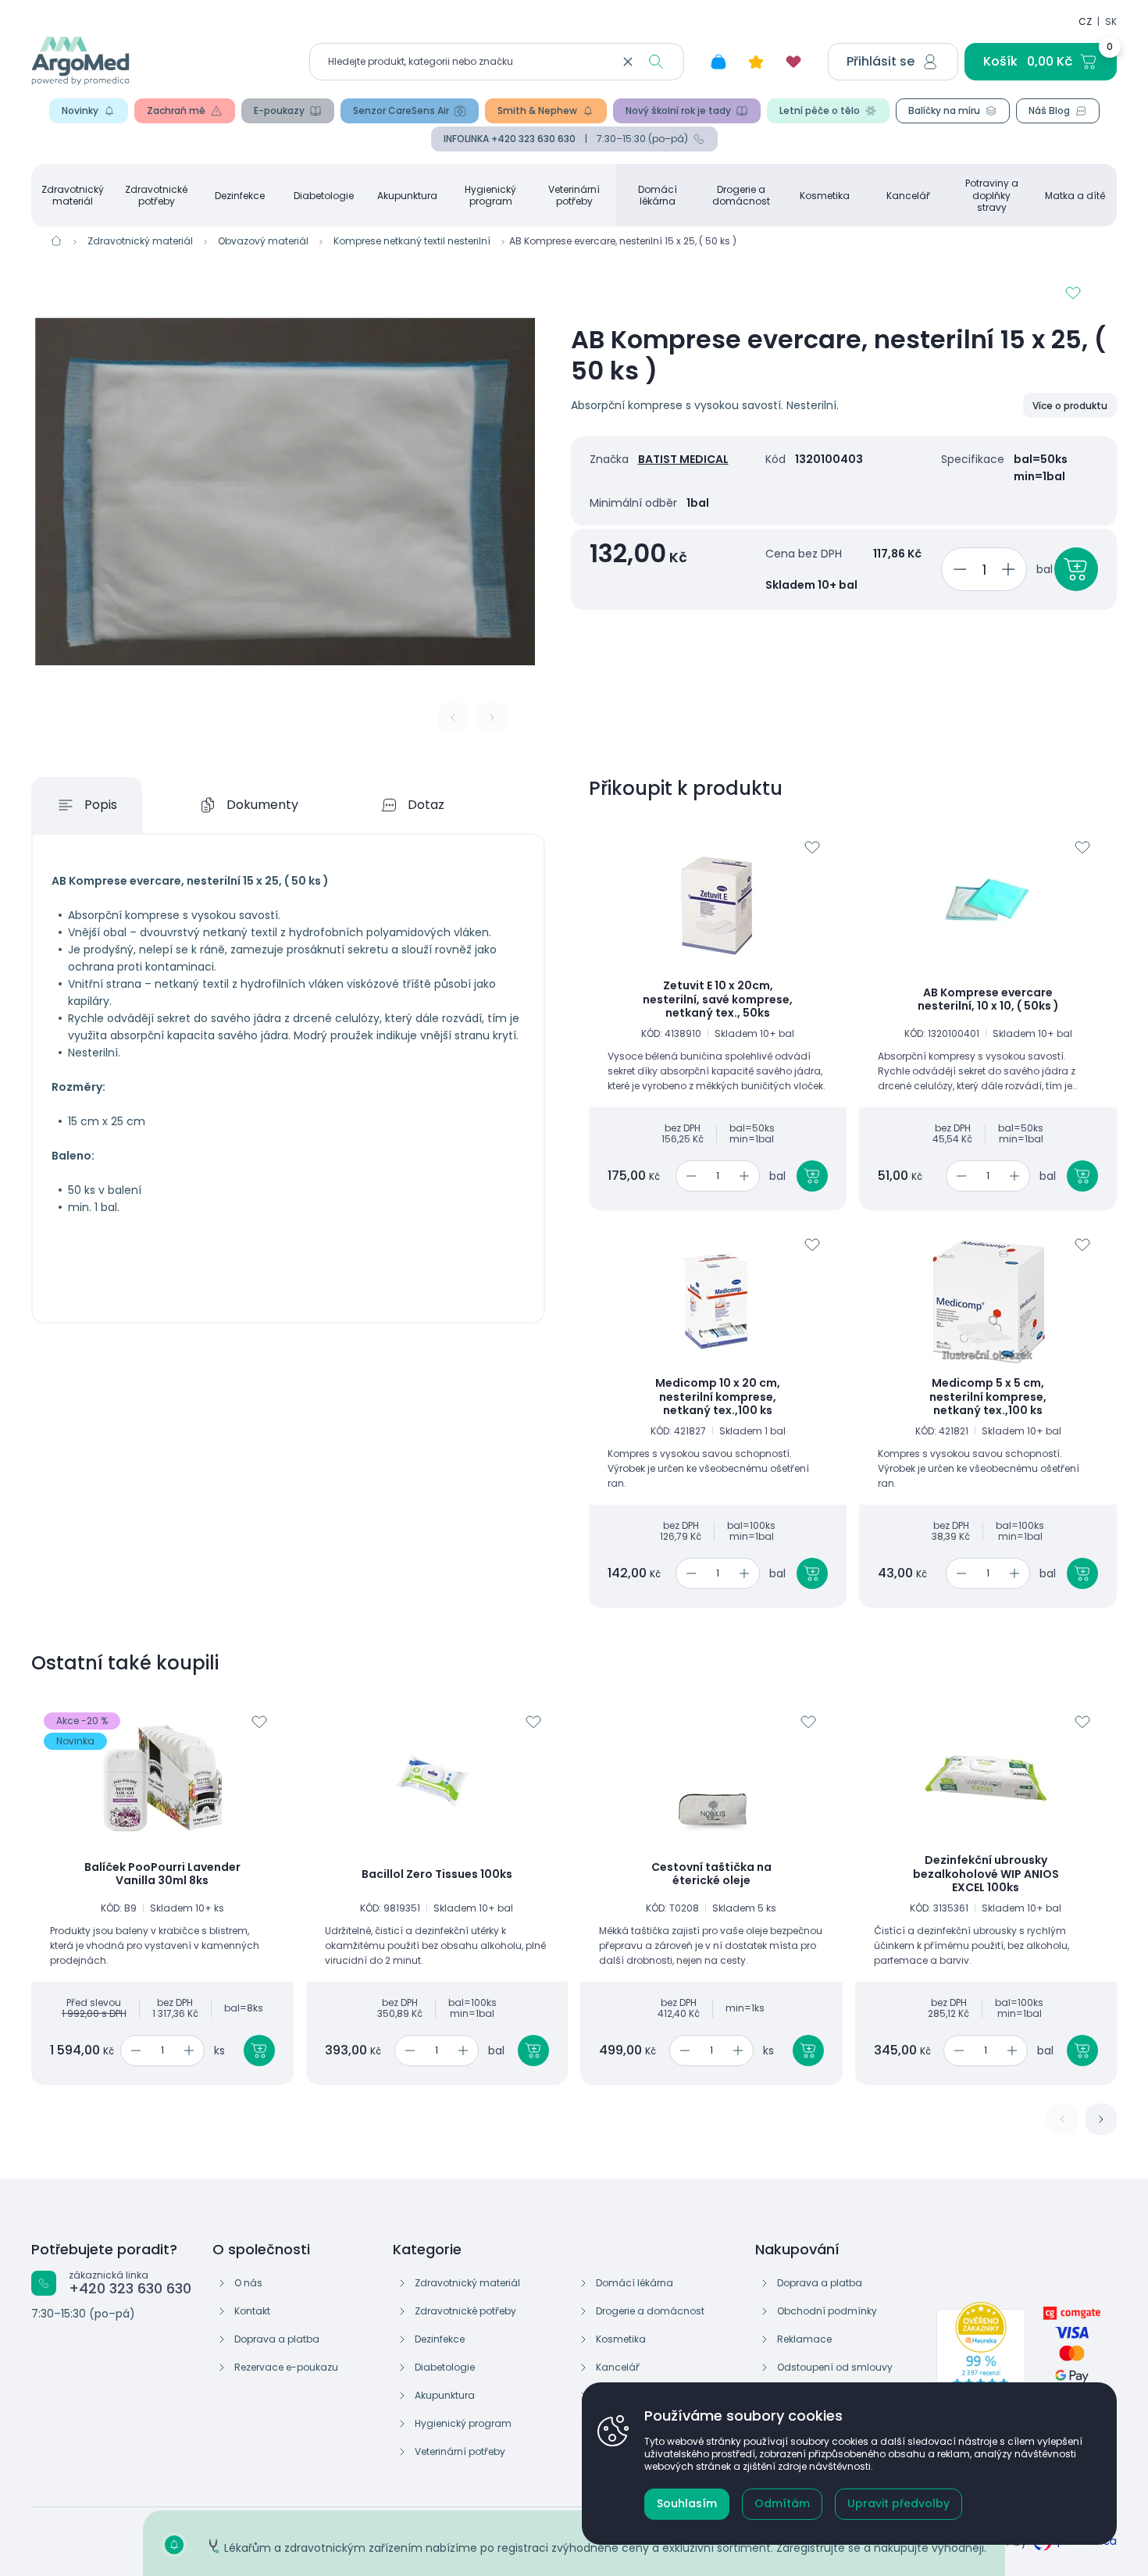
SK (1111, 21)
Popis (101, 805)
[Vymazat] (628, 62)
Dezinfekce (240, 196)
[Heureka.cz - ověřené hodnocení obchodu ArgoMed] (981, 2357)
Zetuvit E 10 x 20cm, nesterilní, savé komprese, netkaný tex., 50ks (718, 1000)
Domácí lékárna (658, 195)
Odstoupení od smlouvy (835, 2367)
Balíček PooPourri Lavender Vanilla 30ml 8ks (162, 1874)
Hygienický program (490, 195)
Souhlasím (687, 2503)
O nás (248, 2283)
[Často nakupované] (756, 62)
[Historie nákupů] (718, 62)
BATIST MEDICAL (683, 459)
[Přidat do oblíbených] (1073, 293)
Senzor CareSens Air (401, 110)
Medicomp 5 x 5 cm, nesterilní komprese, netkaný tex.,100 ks (988, 1397)
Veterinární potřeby (574, 195)
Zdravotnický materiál (73, 195)
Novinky (80, 110)
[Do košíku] (812, 1176)
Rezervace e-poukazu (286, 2367)
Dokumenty (262, 805)
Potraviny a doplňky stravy (992, 195)
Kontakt (252, 2311)
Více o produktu (1070, 406)
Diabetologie (324, 196)
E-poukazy (279, 110)
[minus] (957, 569)
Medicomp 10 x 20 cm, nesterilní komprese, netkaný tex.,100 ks (718, 1397)
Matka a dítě (1075, 196)
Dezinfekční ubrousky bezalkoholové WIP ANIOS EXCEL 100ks (986, 1874)
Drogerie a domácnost (741, 195)
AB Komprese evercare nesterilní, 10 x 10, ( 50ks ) (988, 1000)
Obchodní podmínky (827, 2311)
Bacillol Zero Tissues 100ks (437, 1875)
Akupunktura (407, 196)
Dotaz (426, 805)
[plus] (1011, 569)
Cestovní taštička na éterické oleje (711, 1874)
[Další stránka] (1101, 2119)
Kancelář (908, 196)
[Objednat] (1076, 569)
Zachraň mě (176, 110)
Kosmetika (825, 196)
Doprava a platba (277, 2339)
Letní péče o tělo (820, 110)
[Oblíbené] (793, 62)
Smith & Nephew (537, 110)
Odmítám (782, 2503)
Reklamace (804, 2339)
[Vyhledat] (656, 62)
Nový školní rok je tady (678, 110)
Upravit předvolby (898, 2503)
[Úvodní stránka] (56, 240)
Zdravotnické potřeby (156, 195)
